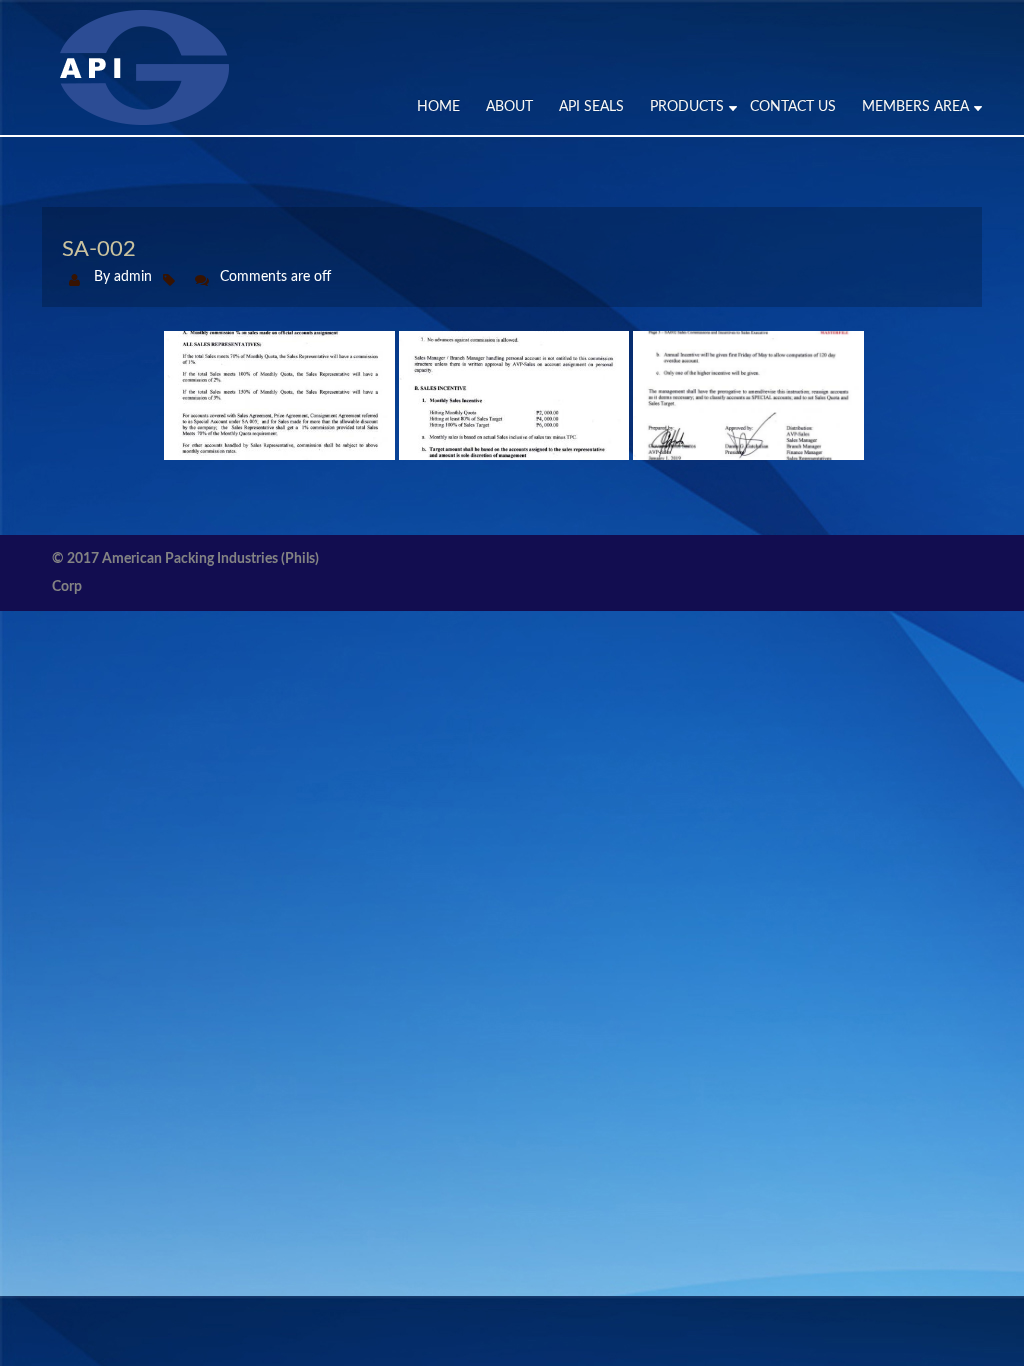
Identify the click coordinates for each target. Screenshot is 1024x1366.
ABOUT (509, 107)
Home (438, 107)
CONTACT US (793, 107)
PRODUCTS (687, 107)
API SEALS (591, 107)
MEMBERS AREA (915, 107)
